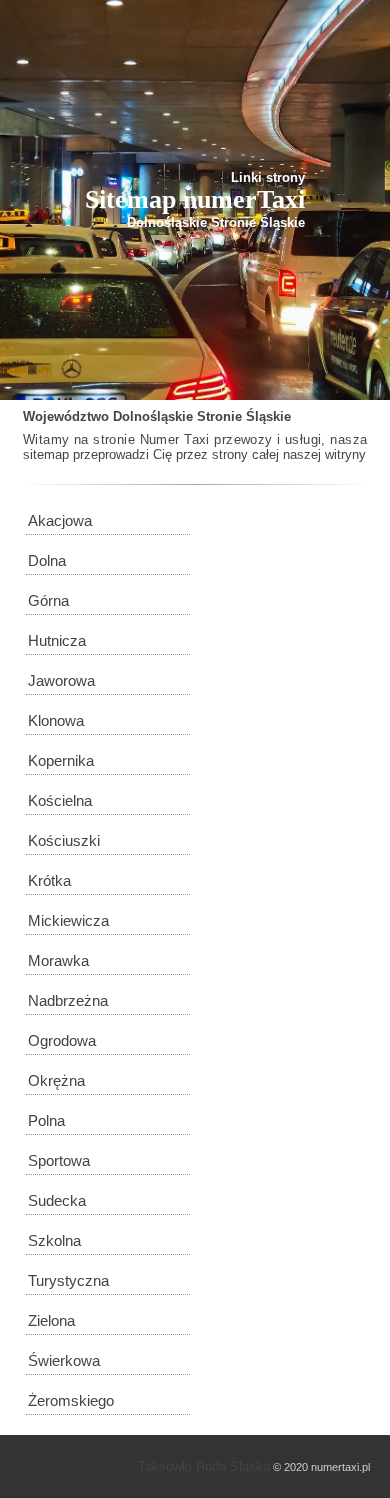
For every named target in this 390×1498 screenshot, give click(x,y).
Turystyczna (68, 1280)
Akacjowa (60, 520)
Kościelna (60, 800)
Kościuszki (64, 840)
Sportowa (59, 1160)
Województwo (66, 416)
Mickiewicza (68, 920)
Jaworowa (61, 680)
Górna (48, 600)
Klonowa (56, 720)
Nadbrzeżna (68, 1000)
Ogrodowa (62, 1040)
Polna (46, 1120)
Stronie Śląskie (244, 416)
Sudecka (57, 1200)
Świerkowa (64, 1360)
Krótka (49, 880)
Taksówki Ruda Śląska (204, 1466)
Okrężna (56, 1080)
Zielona (51, 1320)
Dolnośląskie (153, 416)
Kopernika (61, 760)
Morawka (58, 960)
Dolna (47, 560)
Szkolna (54, 1240)
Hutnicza (57, 640)
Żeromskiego (71, 1400)
